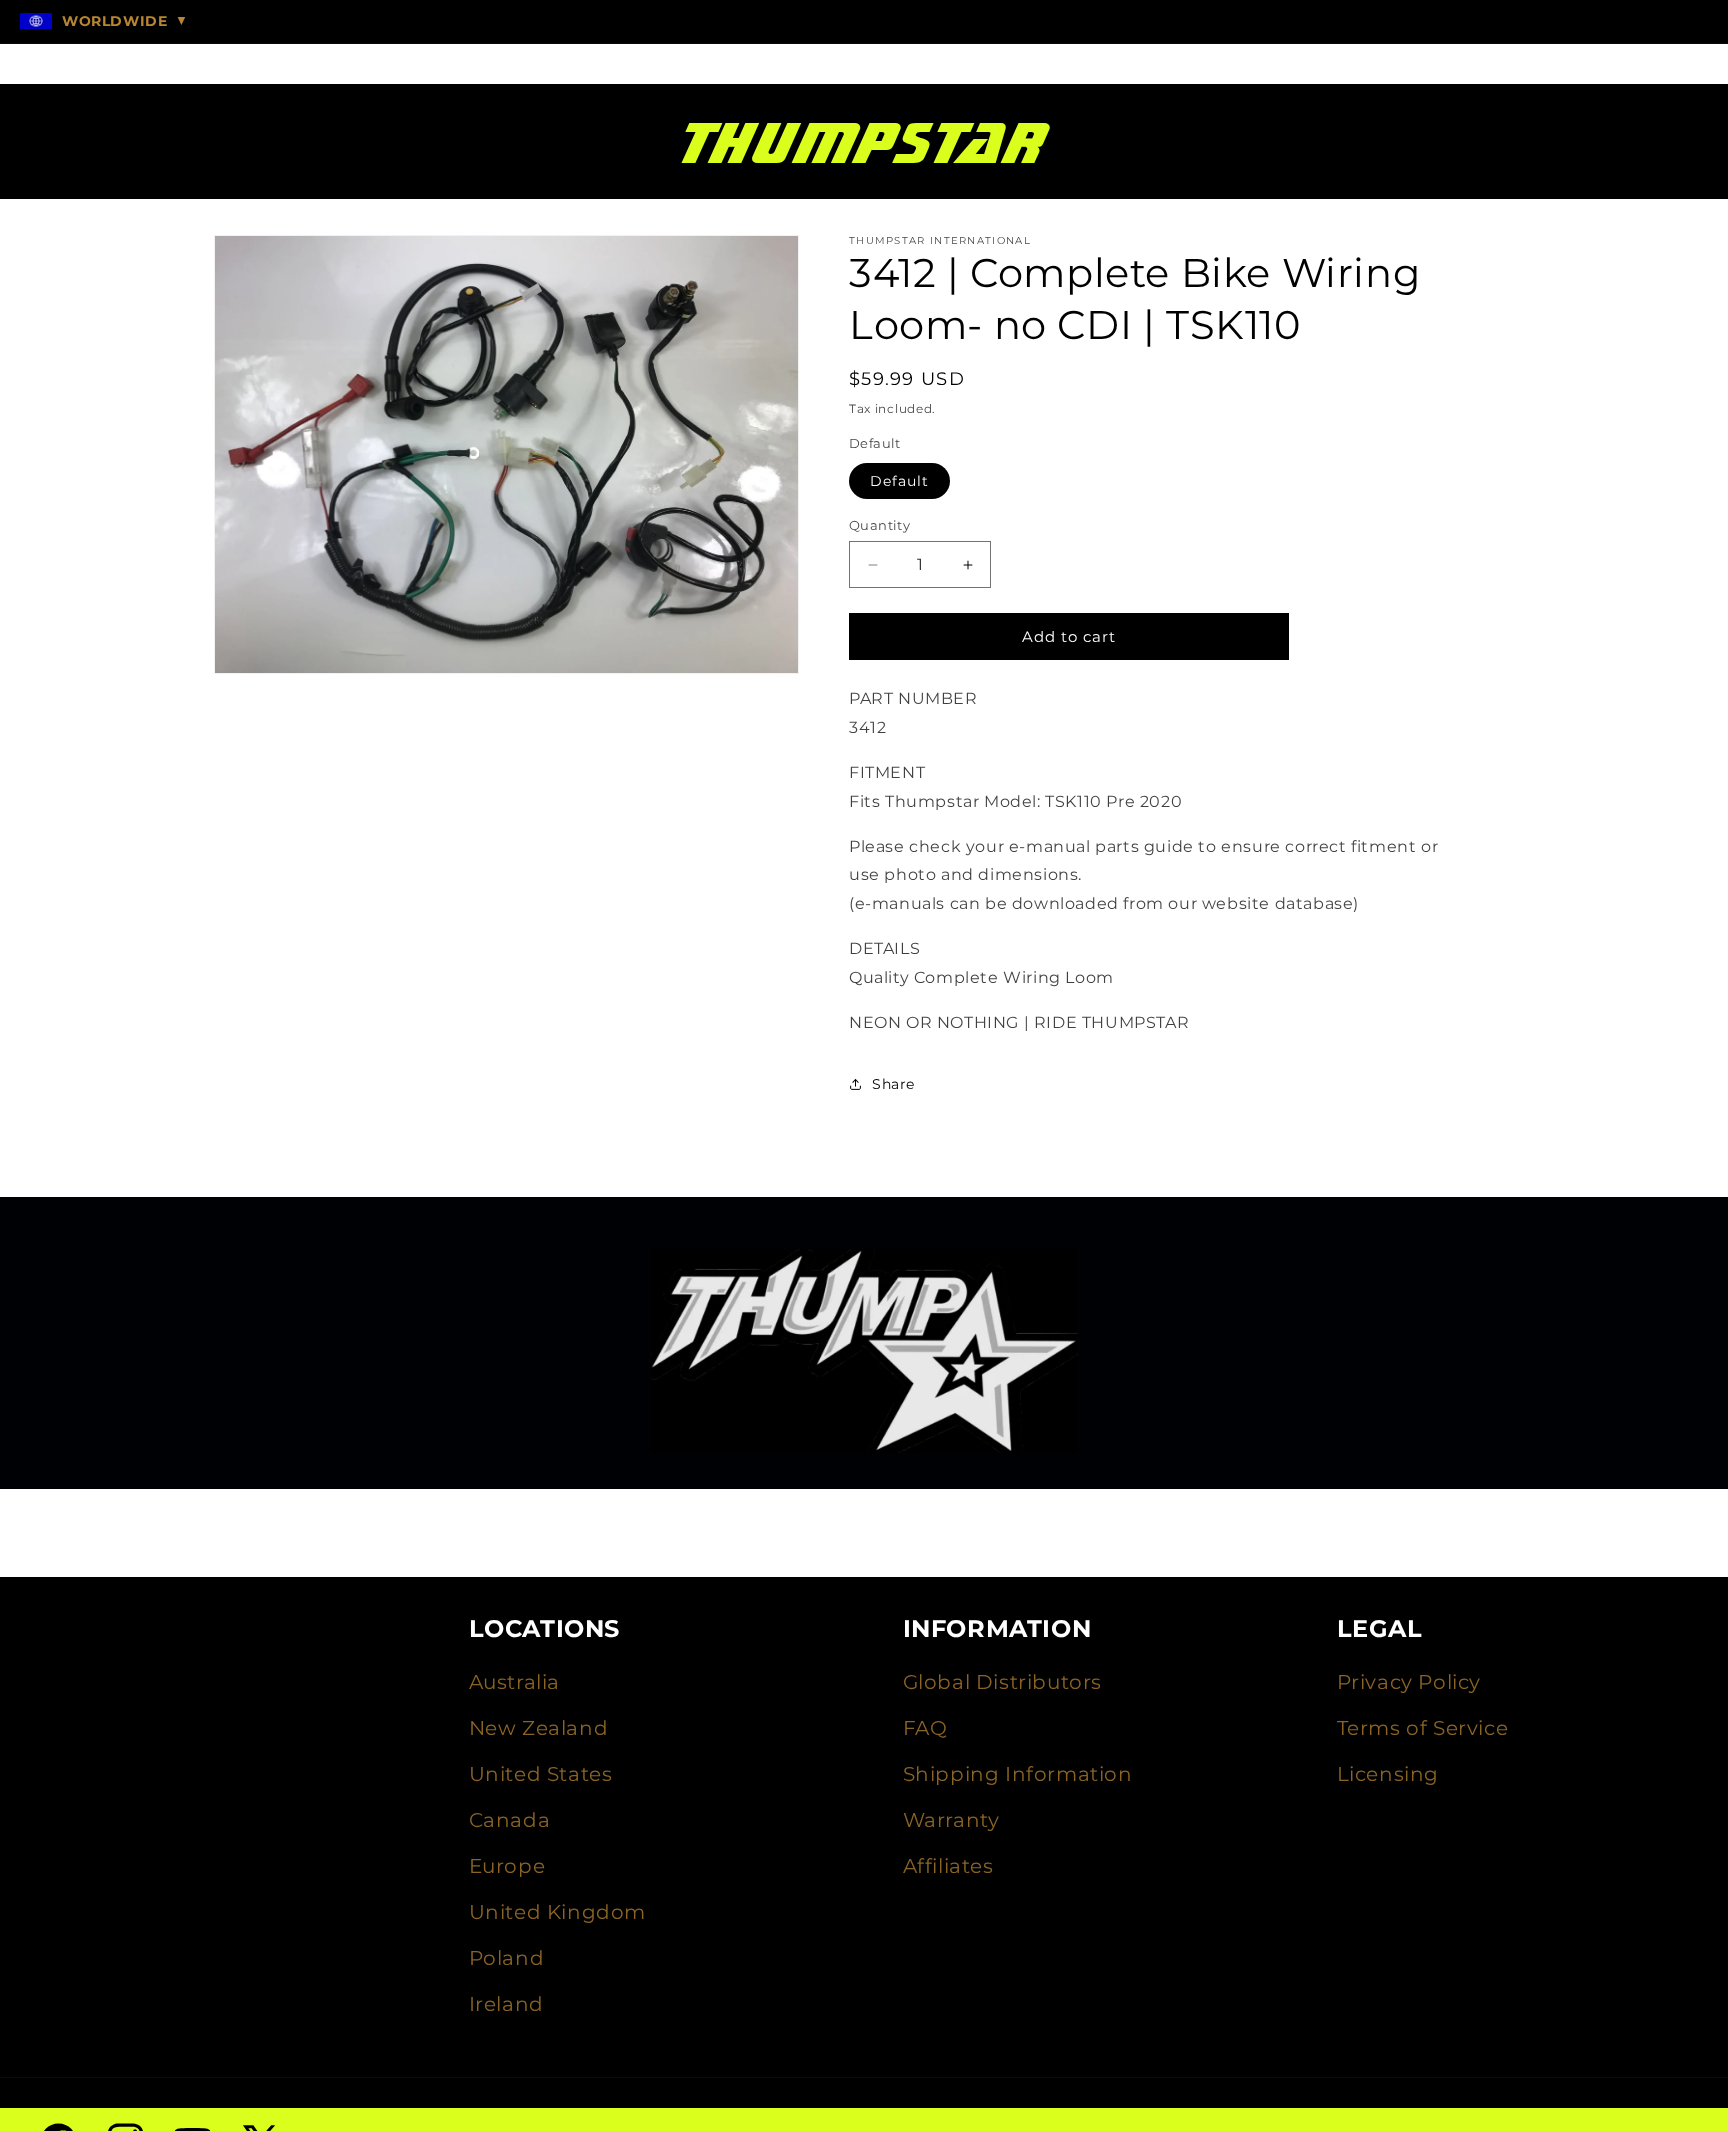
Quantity (879, 525)
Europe (507, 1866)
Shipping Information (1018, 1774)
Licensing (1388, 1774)
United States (541, 1774)
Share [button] (893, 1084)
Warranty (951, 1820)
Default (899, 481)
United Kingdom (557, 1912)
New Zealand (539, 1728)
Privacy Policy (1409, 1682)
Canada (510, 1820)
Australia (514, 1682)
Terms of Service (1423, 1728)
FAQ (925, 1728)
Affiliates (948, 1866)
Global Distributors (1002, 1682)
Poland (507, 1958)
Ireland (506, 2004)
